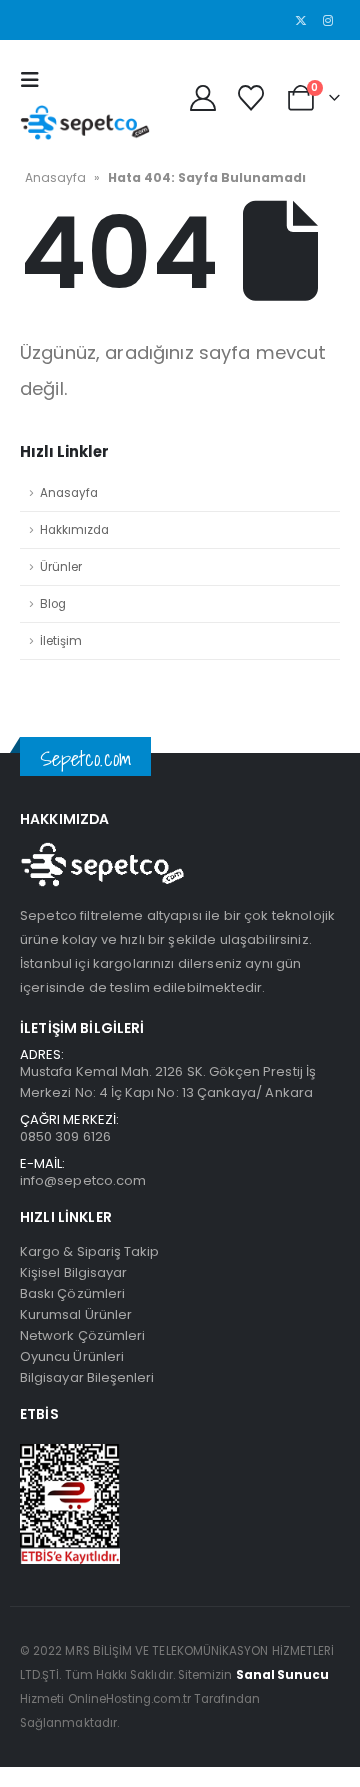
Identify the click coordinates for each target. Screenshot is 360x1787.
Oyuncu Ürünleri (72, 1356)
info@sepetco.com (83, 1180)
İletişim (61, 641)
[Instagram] (328, 20)
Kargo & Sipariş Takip (89, 1251)
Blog (53, 604)
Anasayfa (55, 177)
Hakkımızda (74, 530)
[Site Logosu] (85, 122)
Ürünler (61, 567)
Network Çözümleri (82, 1335)
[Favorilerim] (250, 98)
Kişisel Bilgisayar (73, 1272)
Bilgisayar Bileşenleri (87, 1377)
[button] (35, 80)
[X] (301, 20)
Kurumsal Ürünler (76, 1314)
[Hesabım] (202, 98)
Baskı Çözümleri (72, 1293)
